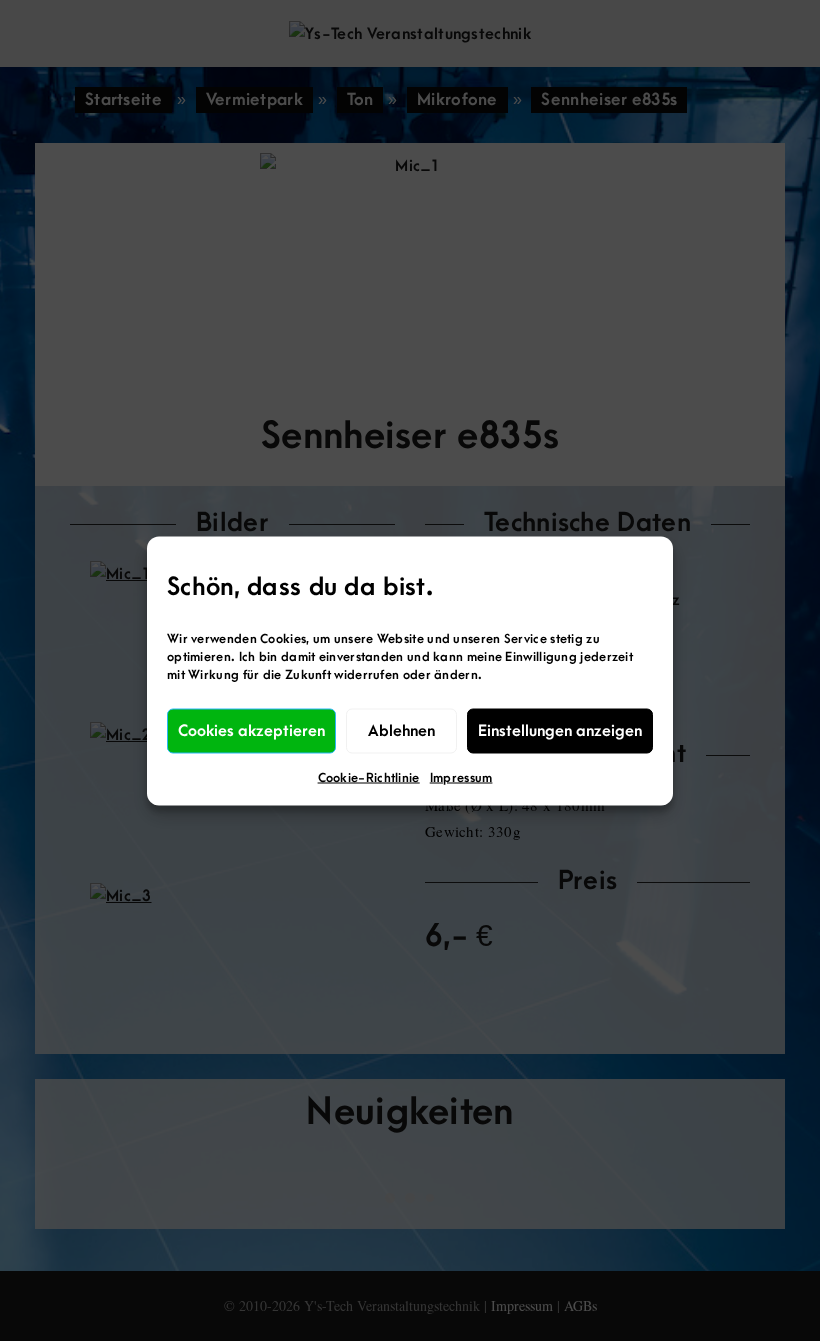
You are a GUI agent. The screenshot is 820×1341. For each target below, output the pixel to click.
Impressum (461, 777)
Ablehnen (401, 731)
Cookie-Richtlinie (369, 777)
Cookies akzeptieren (251, 731)
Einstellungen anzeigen (560, 731)
